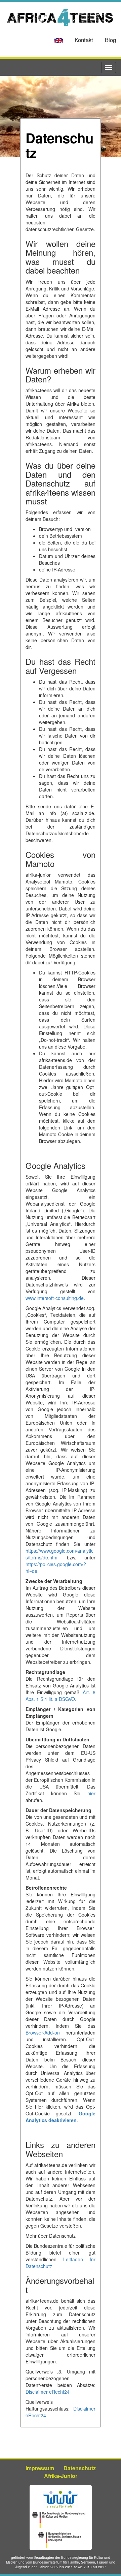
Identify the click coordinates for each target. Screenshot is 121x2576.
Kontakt (84, 40)
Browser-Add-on (43, 2032)
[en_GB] (59, 41)
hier (91, 1793)
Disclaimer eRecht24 (48, 2392)
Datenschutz (80, 2468)
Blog (110, 40)
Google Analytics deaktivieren (61, 2117)
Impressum (40, 2468)
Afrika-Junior (61, 2476)
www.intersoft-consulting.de (55, 1298)
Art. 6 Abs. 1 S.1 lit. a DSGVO (61, 1696)
